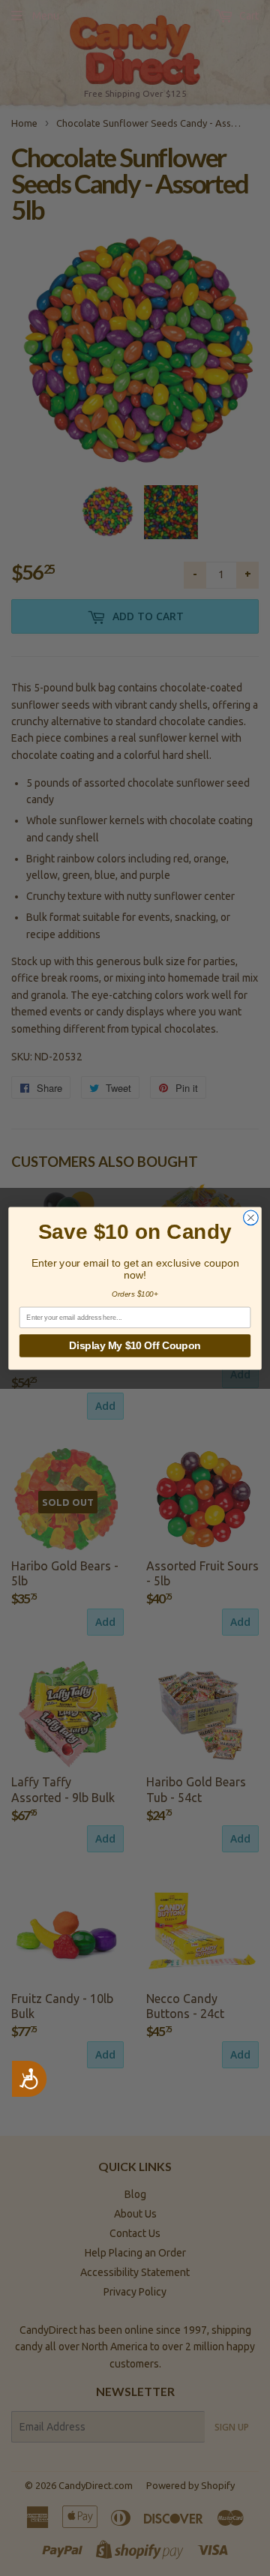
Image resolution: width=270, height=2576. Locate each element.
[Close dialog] (251, 1217)
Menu (46, 16)
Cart (248, 16)
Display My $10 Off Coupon (135, 1345)
